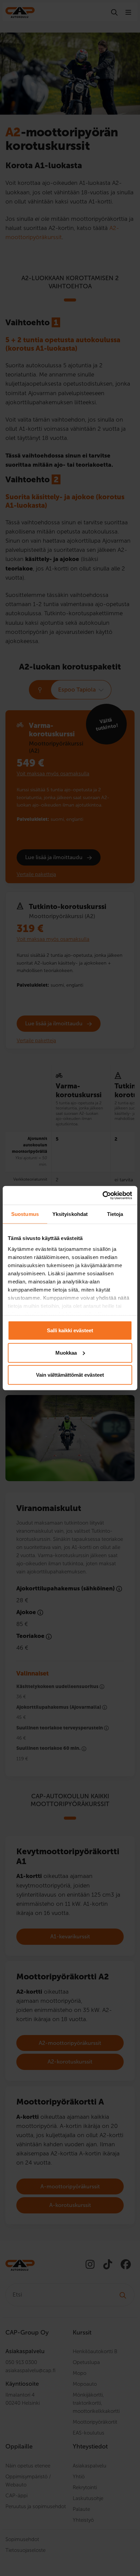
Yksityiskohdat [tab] (70, 1214)
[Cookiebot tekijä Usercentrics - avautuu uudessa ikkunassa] (102, 1195)
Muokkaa (66, 1352)
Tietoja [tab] (115, 1214)
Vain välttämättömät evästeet (70, 1375)
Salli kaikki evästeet (70, 1330)
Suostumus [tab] (25, 1214)
